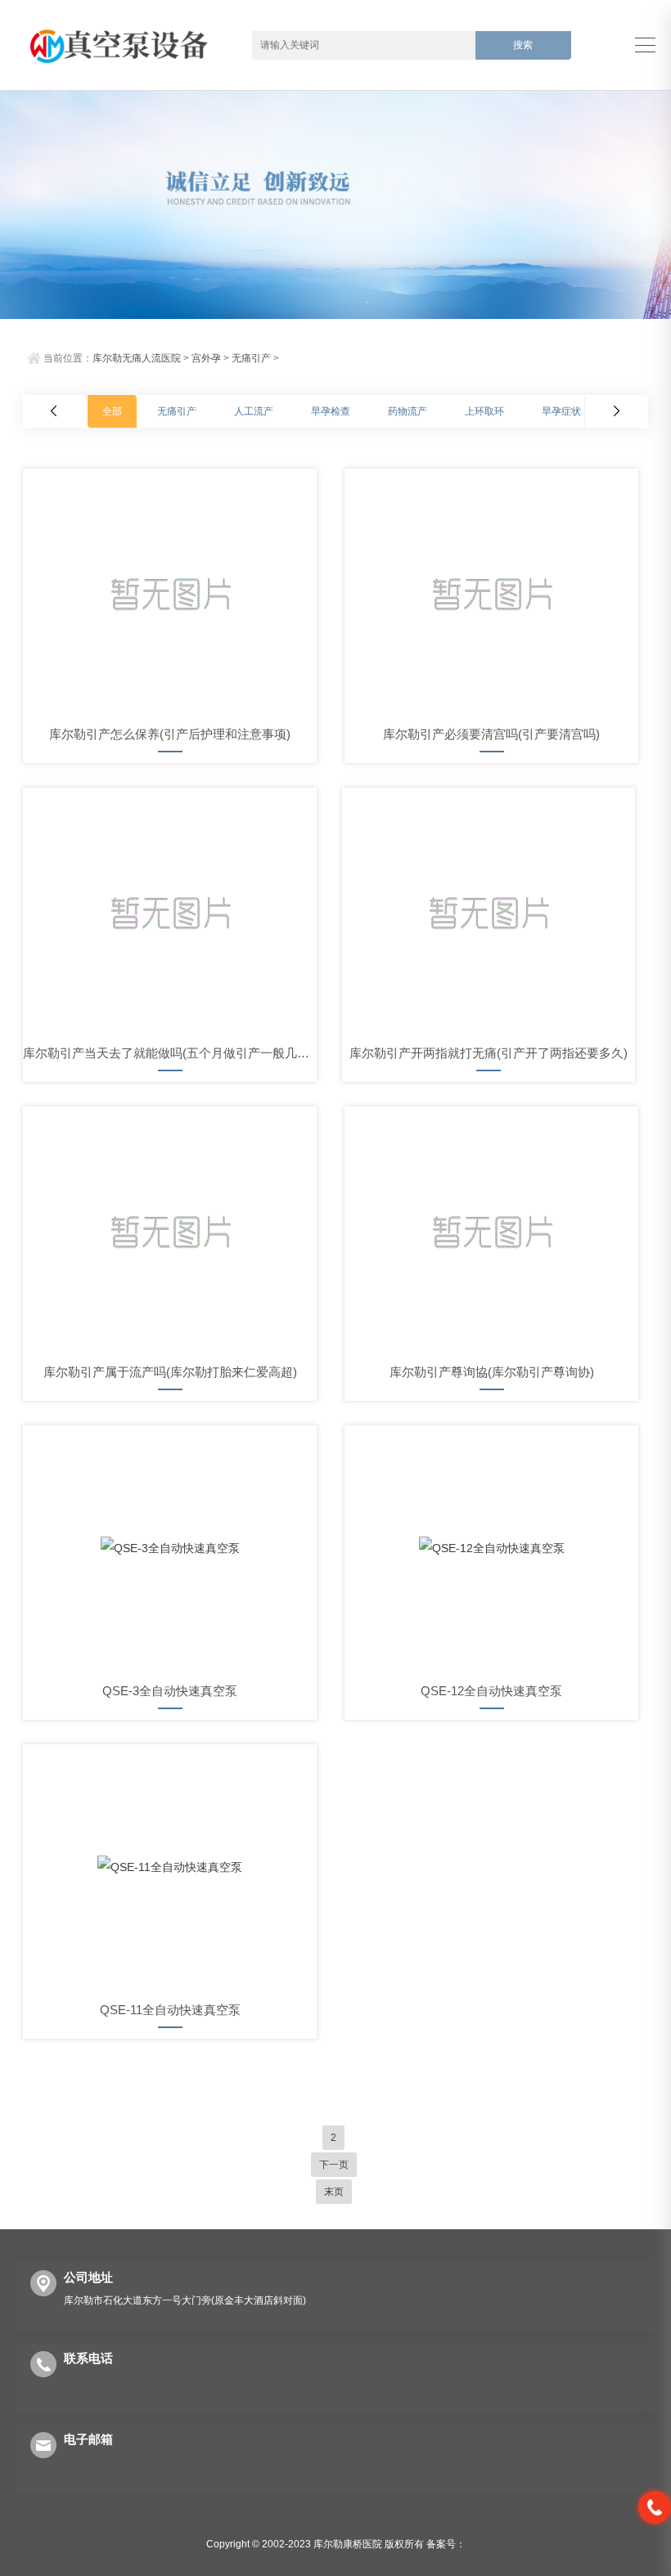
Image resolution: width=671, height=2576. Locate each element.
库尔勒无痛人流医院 (137, 358)
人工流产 (254, 411)
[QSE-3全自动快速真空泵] (170, 1548)
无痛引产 (251, 358)
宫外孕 (206, 358)
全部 (112, 411)
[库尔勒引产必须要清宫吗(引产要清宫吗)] (491, 591)
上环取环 (484, 411)
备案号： (446, 2544)
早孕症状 (561, 411)
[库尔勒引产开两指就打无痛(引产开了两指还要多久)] (489, 910)
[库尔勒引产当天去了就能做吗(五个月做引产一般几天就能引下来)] (170, 910)
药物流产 (408, 411)
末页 (334, 2192)
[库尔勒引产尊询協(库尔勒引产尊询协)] (491, 1229)
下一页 (334, 2165)
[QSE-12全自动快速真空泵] (491, 1548)
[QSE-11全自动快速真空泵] (170, 1867)
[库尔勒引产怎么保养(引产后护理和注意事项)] (170, 591)
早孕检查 (331, 411)
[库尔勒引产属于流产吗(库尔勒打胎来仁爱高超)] (170, 1229)
